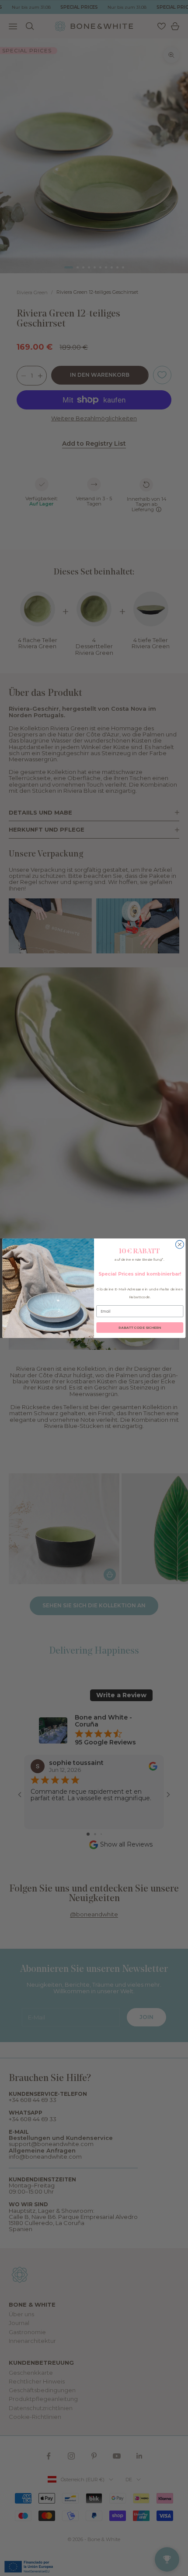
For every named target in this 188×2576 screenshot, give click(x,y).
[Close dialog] (180, 1244)
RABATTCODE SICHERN (140, 1328)
